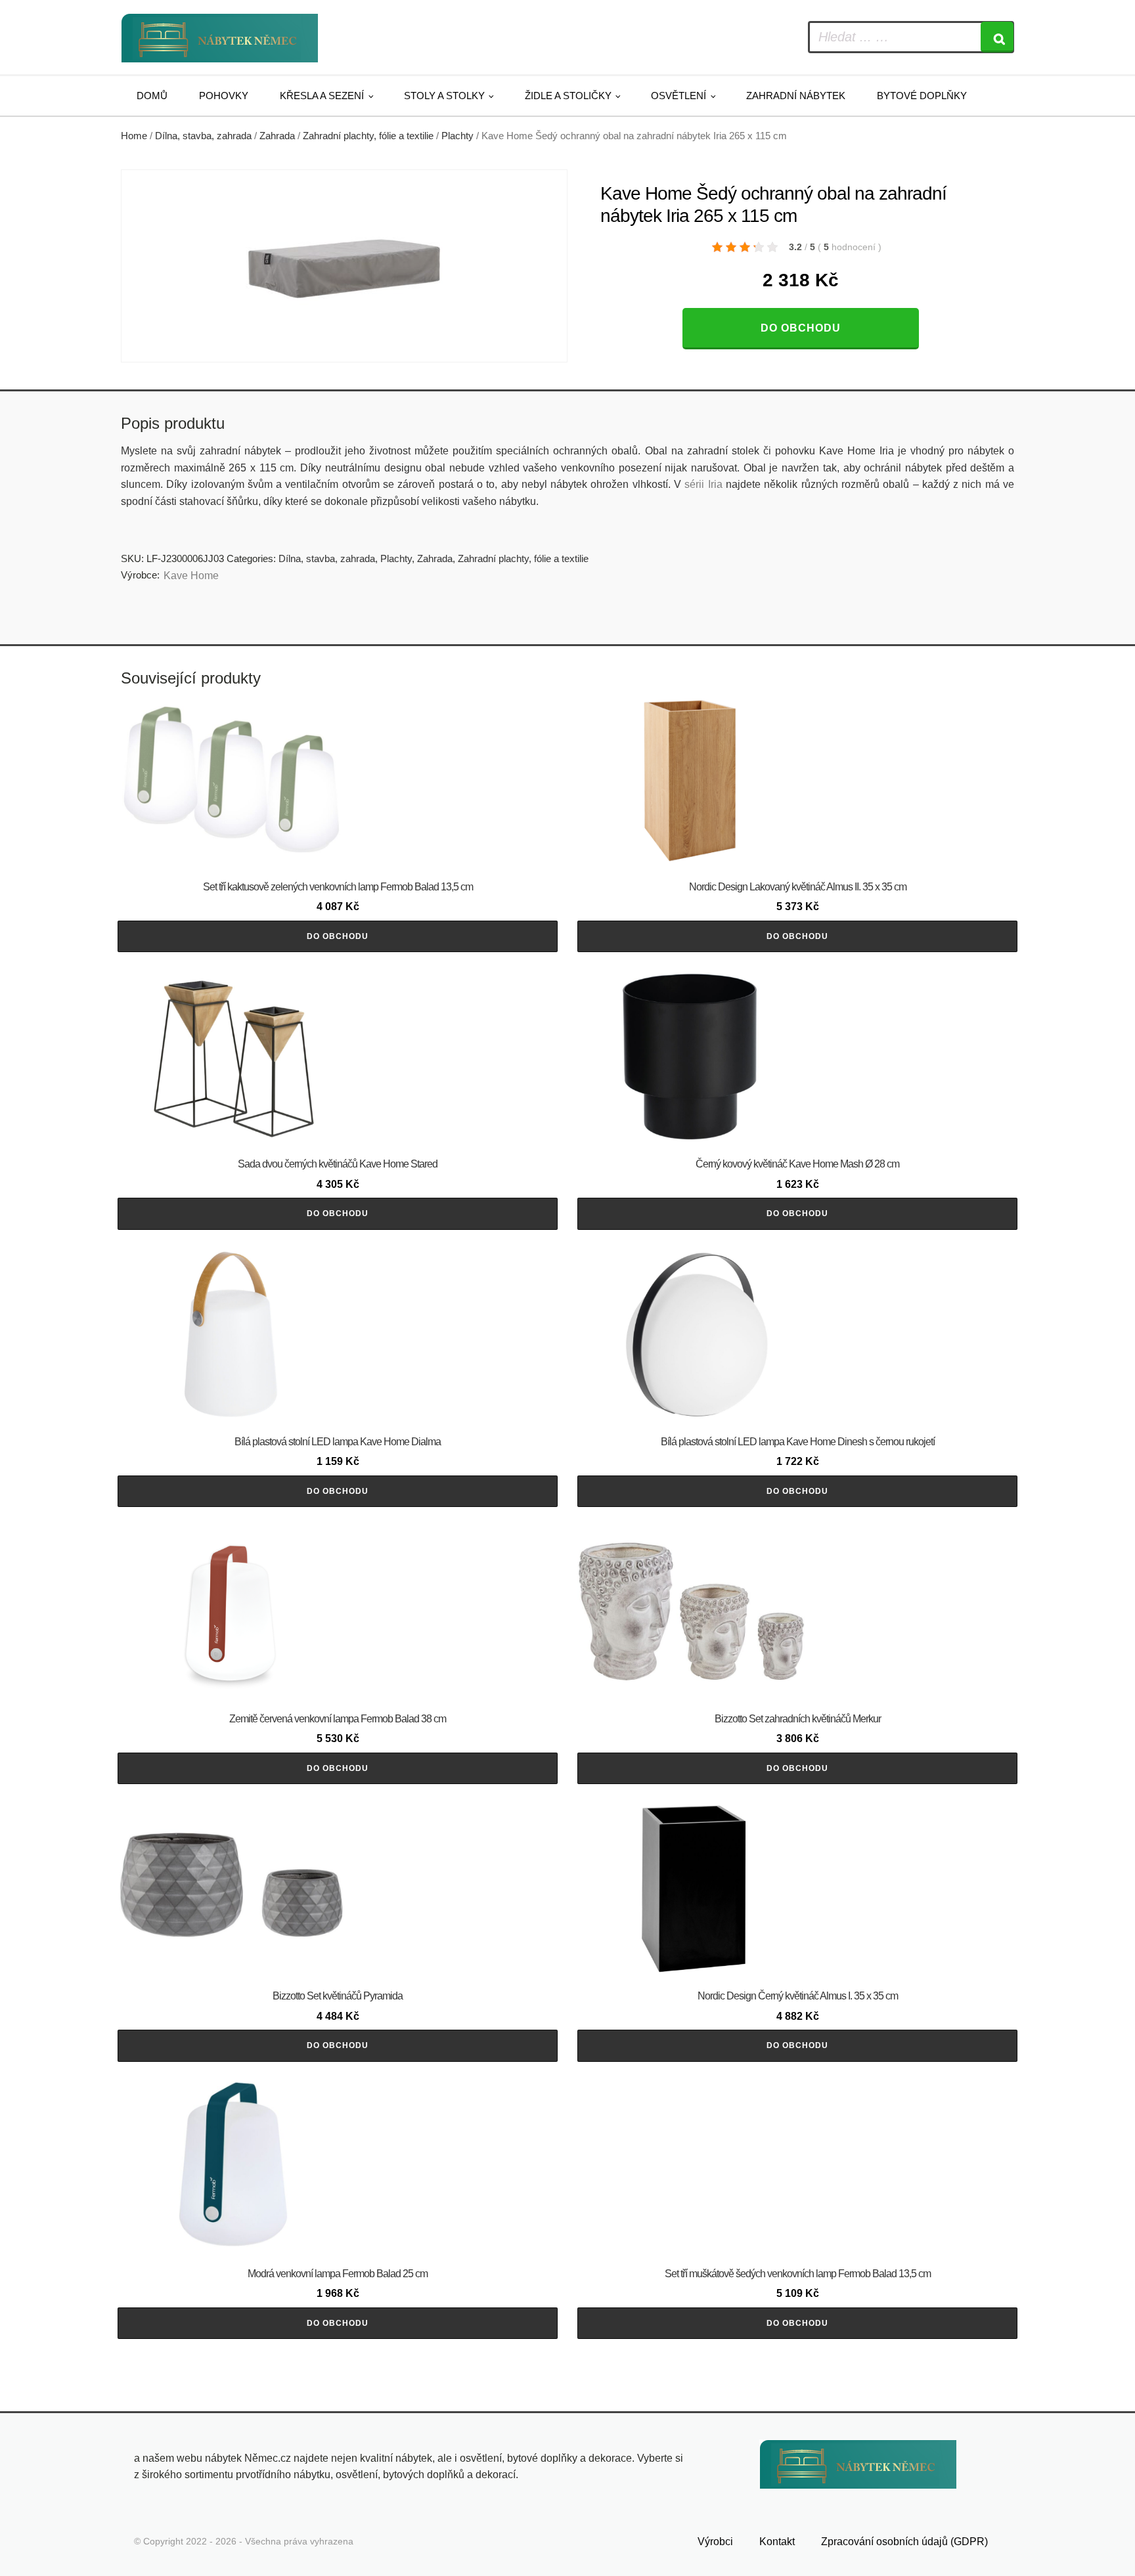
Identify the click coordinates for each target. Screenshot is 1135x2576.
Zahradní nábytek (796, 96)
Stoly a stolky (444, 96)
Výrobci (715, 2542)
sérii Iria (703, 484)
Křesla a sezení (322, 96)
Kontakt (777, 2542)
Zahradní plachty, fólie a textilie (368, 136)
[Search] (997, 37)
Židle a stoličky (568, 96)
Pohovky (224, 96)
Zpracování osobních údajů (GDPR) (904, 2542)
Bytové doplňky (922, 96)
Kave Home (191, 576)
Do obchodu (801, 328)
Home (134, 136)
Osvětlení (679, 96)
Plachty (457, 136)
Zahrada (277, 136)
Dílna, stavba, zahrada (203, 136)
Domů (152, 96)
